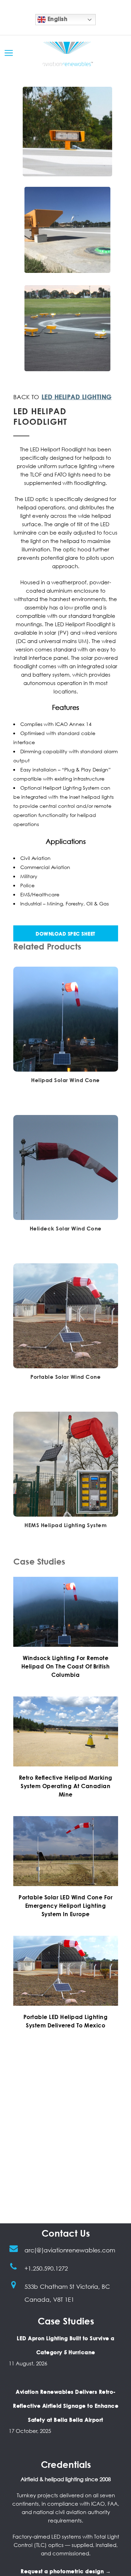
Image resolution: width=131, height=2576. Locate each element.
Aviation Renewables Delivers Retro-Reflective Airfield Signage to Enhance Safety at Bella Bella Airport (66, 2406)
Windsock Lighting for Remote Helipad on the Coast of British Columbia (66, 1666)
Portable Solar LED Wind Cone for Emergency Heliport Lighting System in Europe (65, 1906)
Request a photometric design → (66, 2571)
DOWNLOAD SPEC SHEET (65, 934)
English (57, 19)
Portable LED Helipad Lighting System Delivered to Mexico (66, 2021)
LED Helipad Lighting (77, 397)
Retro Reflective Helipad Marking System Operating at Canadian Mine (66, 1786)
